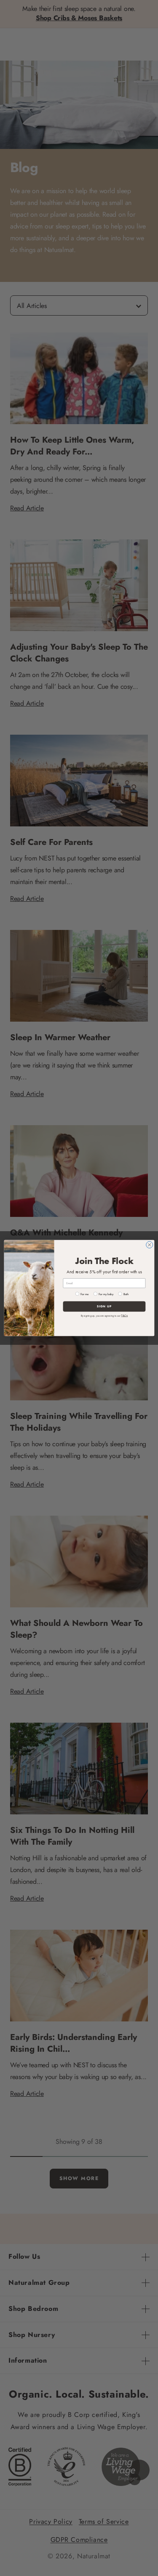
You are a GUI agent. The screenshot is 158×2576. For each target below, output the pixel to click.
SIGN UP (104, 1307)
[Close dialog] (149, 1245)
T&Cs (124, 1316)
